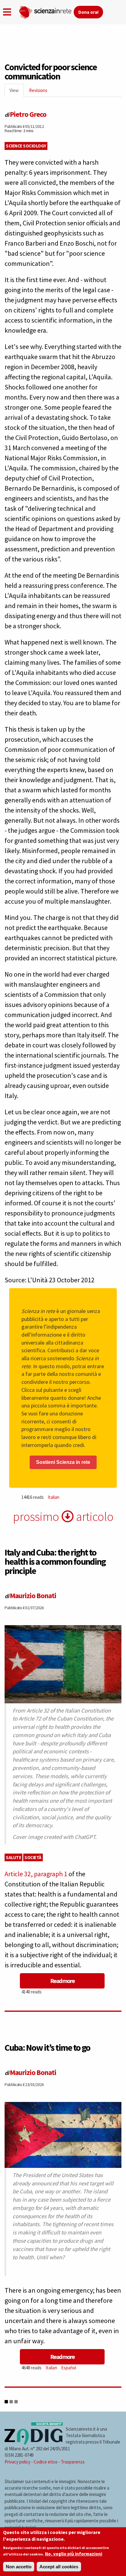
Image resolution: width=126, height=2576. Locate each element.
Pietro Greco (28, 114)
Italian (54, 1497)
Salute (13, 1857)
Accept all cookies (59, 2567)
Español (69, 2368)
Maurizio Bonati (33, 1596)
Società (33, 1857)
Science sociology (26, 146)
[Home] (46, 11)
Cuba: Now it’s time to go (47, 2047)
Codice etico (46, 2462)
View (17, 92)
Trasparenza (73, 2462)
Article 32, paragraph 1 (36, 1874)
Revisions (38, 90)
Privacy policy (17, 2462)
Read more (62, 1981)
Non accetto (19, 2567)
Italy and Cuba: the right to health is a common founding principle (55, 1561)
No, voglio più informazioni (74, 2554)
